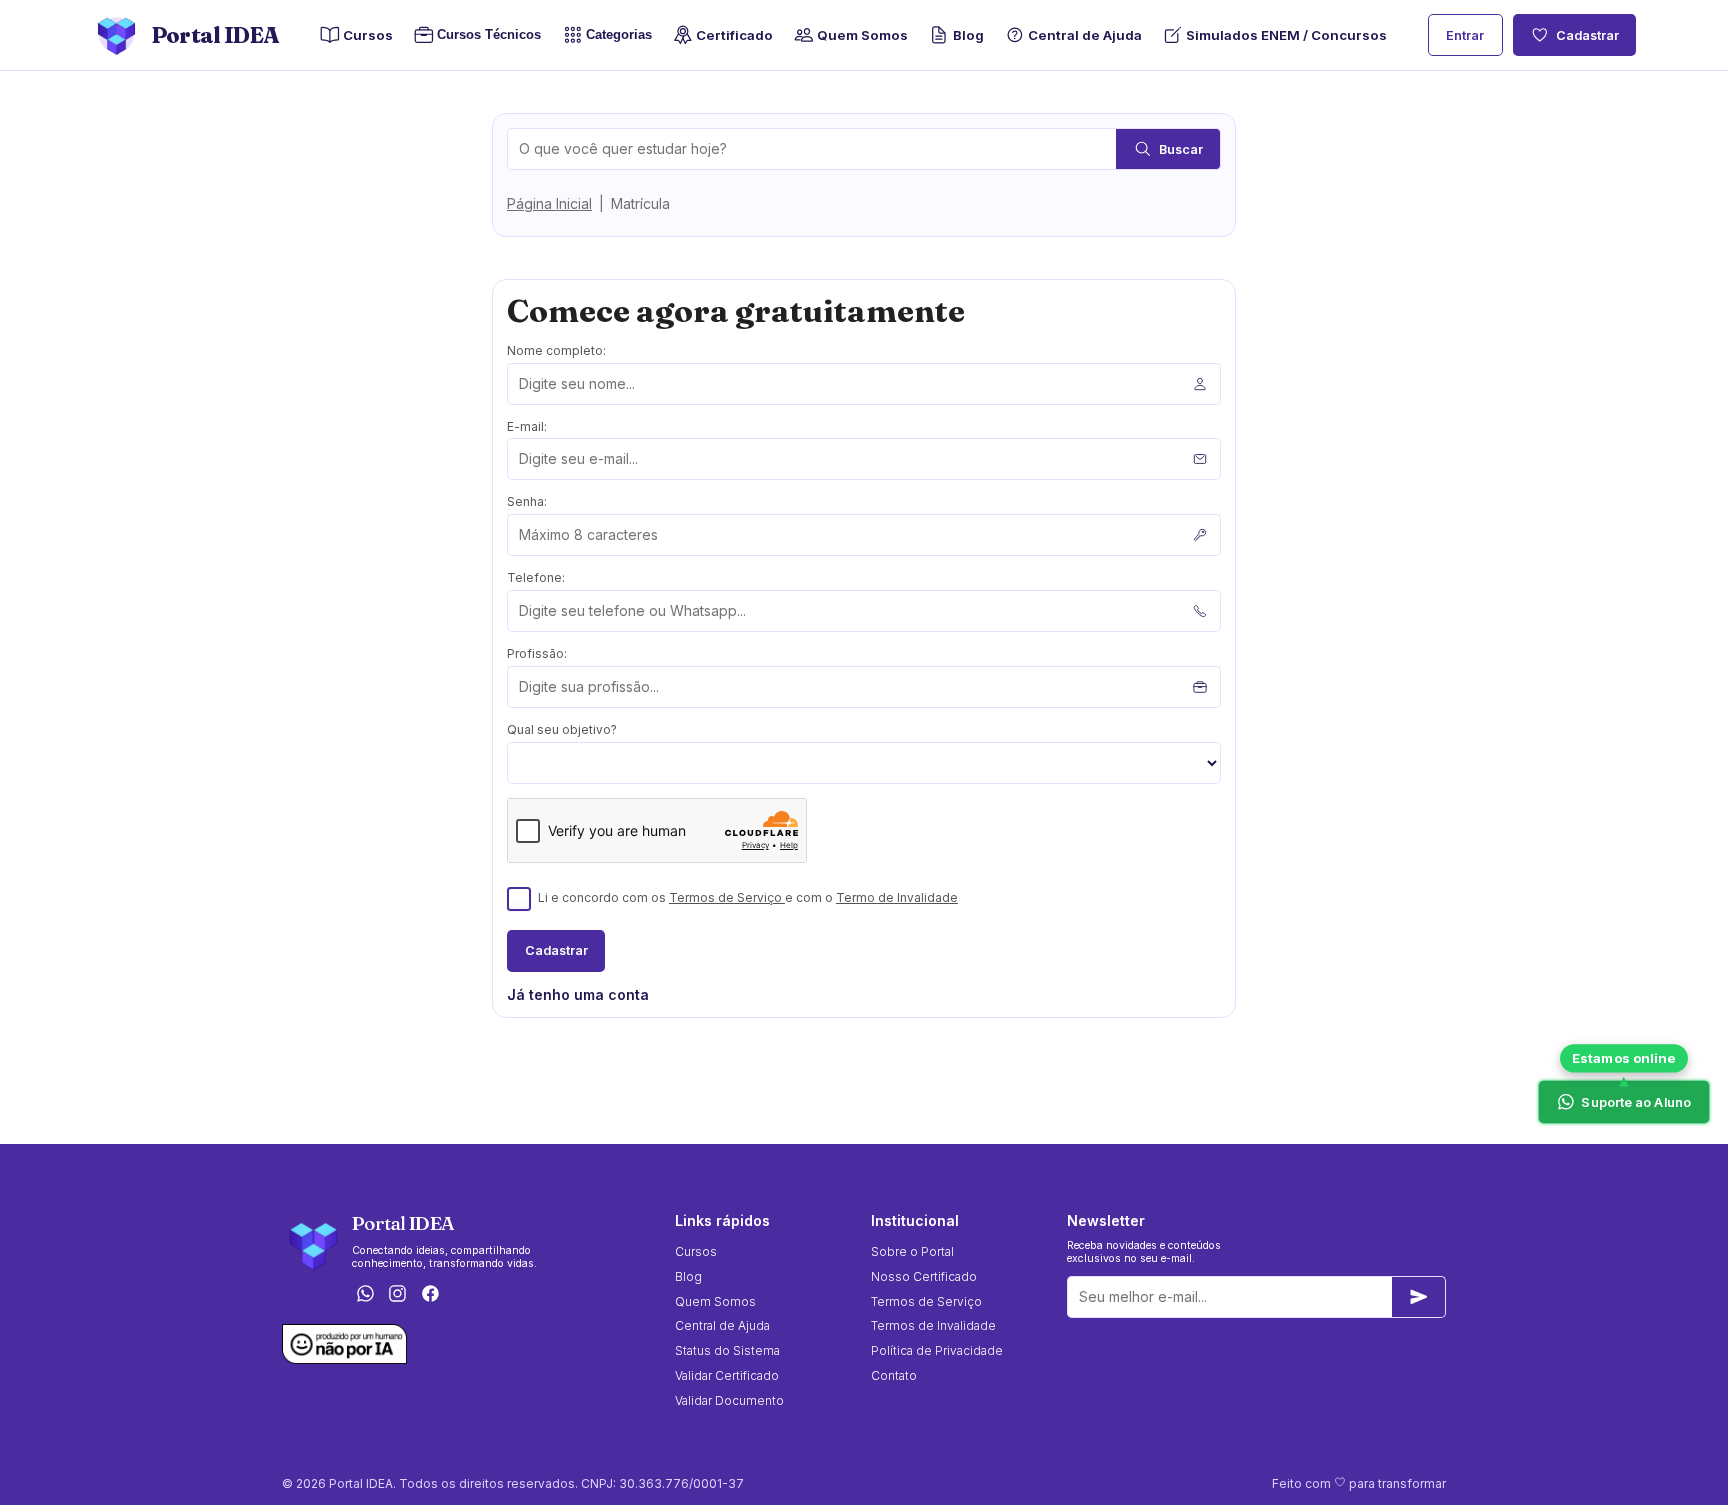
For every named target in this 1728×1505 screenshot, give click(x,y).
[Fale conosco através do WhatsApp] (365, 1295)
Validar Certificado (727, 1375)
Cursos (368, 35)
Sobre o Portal (912, 1251)
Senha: (527, 501)
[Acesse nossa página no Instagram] (398, 1295)
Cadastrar (1587, 35)
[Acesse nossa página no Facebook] (431, 1295)
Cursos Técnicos (483, 35)
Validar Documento (729, 1400)
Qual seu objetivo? (562, 729)
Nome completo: (556, 350)
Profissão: (537, 653)
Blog (968, 35)
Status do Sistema (727, 1350)
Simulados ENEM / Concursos (1286, 35)
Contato (894, 1375)
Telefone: (536, 577)
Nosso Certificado (924, 1276)
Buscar (1181, 149)
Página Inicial (549, 203)
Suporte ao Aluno (1636, 1102)
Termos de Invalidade (933, 1325)
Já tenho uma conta (578, 994)
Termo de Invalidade (897, 897)
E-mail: (527, 426)
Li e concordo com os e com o (748, 897)
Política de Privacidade (937, 1350)
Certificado (734, 35)
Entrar (1465, 35)
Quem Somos (862, 35)
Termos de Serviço (727, 897)
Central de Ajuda (1085, 35)
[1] (1419, 1297)
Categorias (619, 35)
